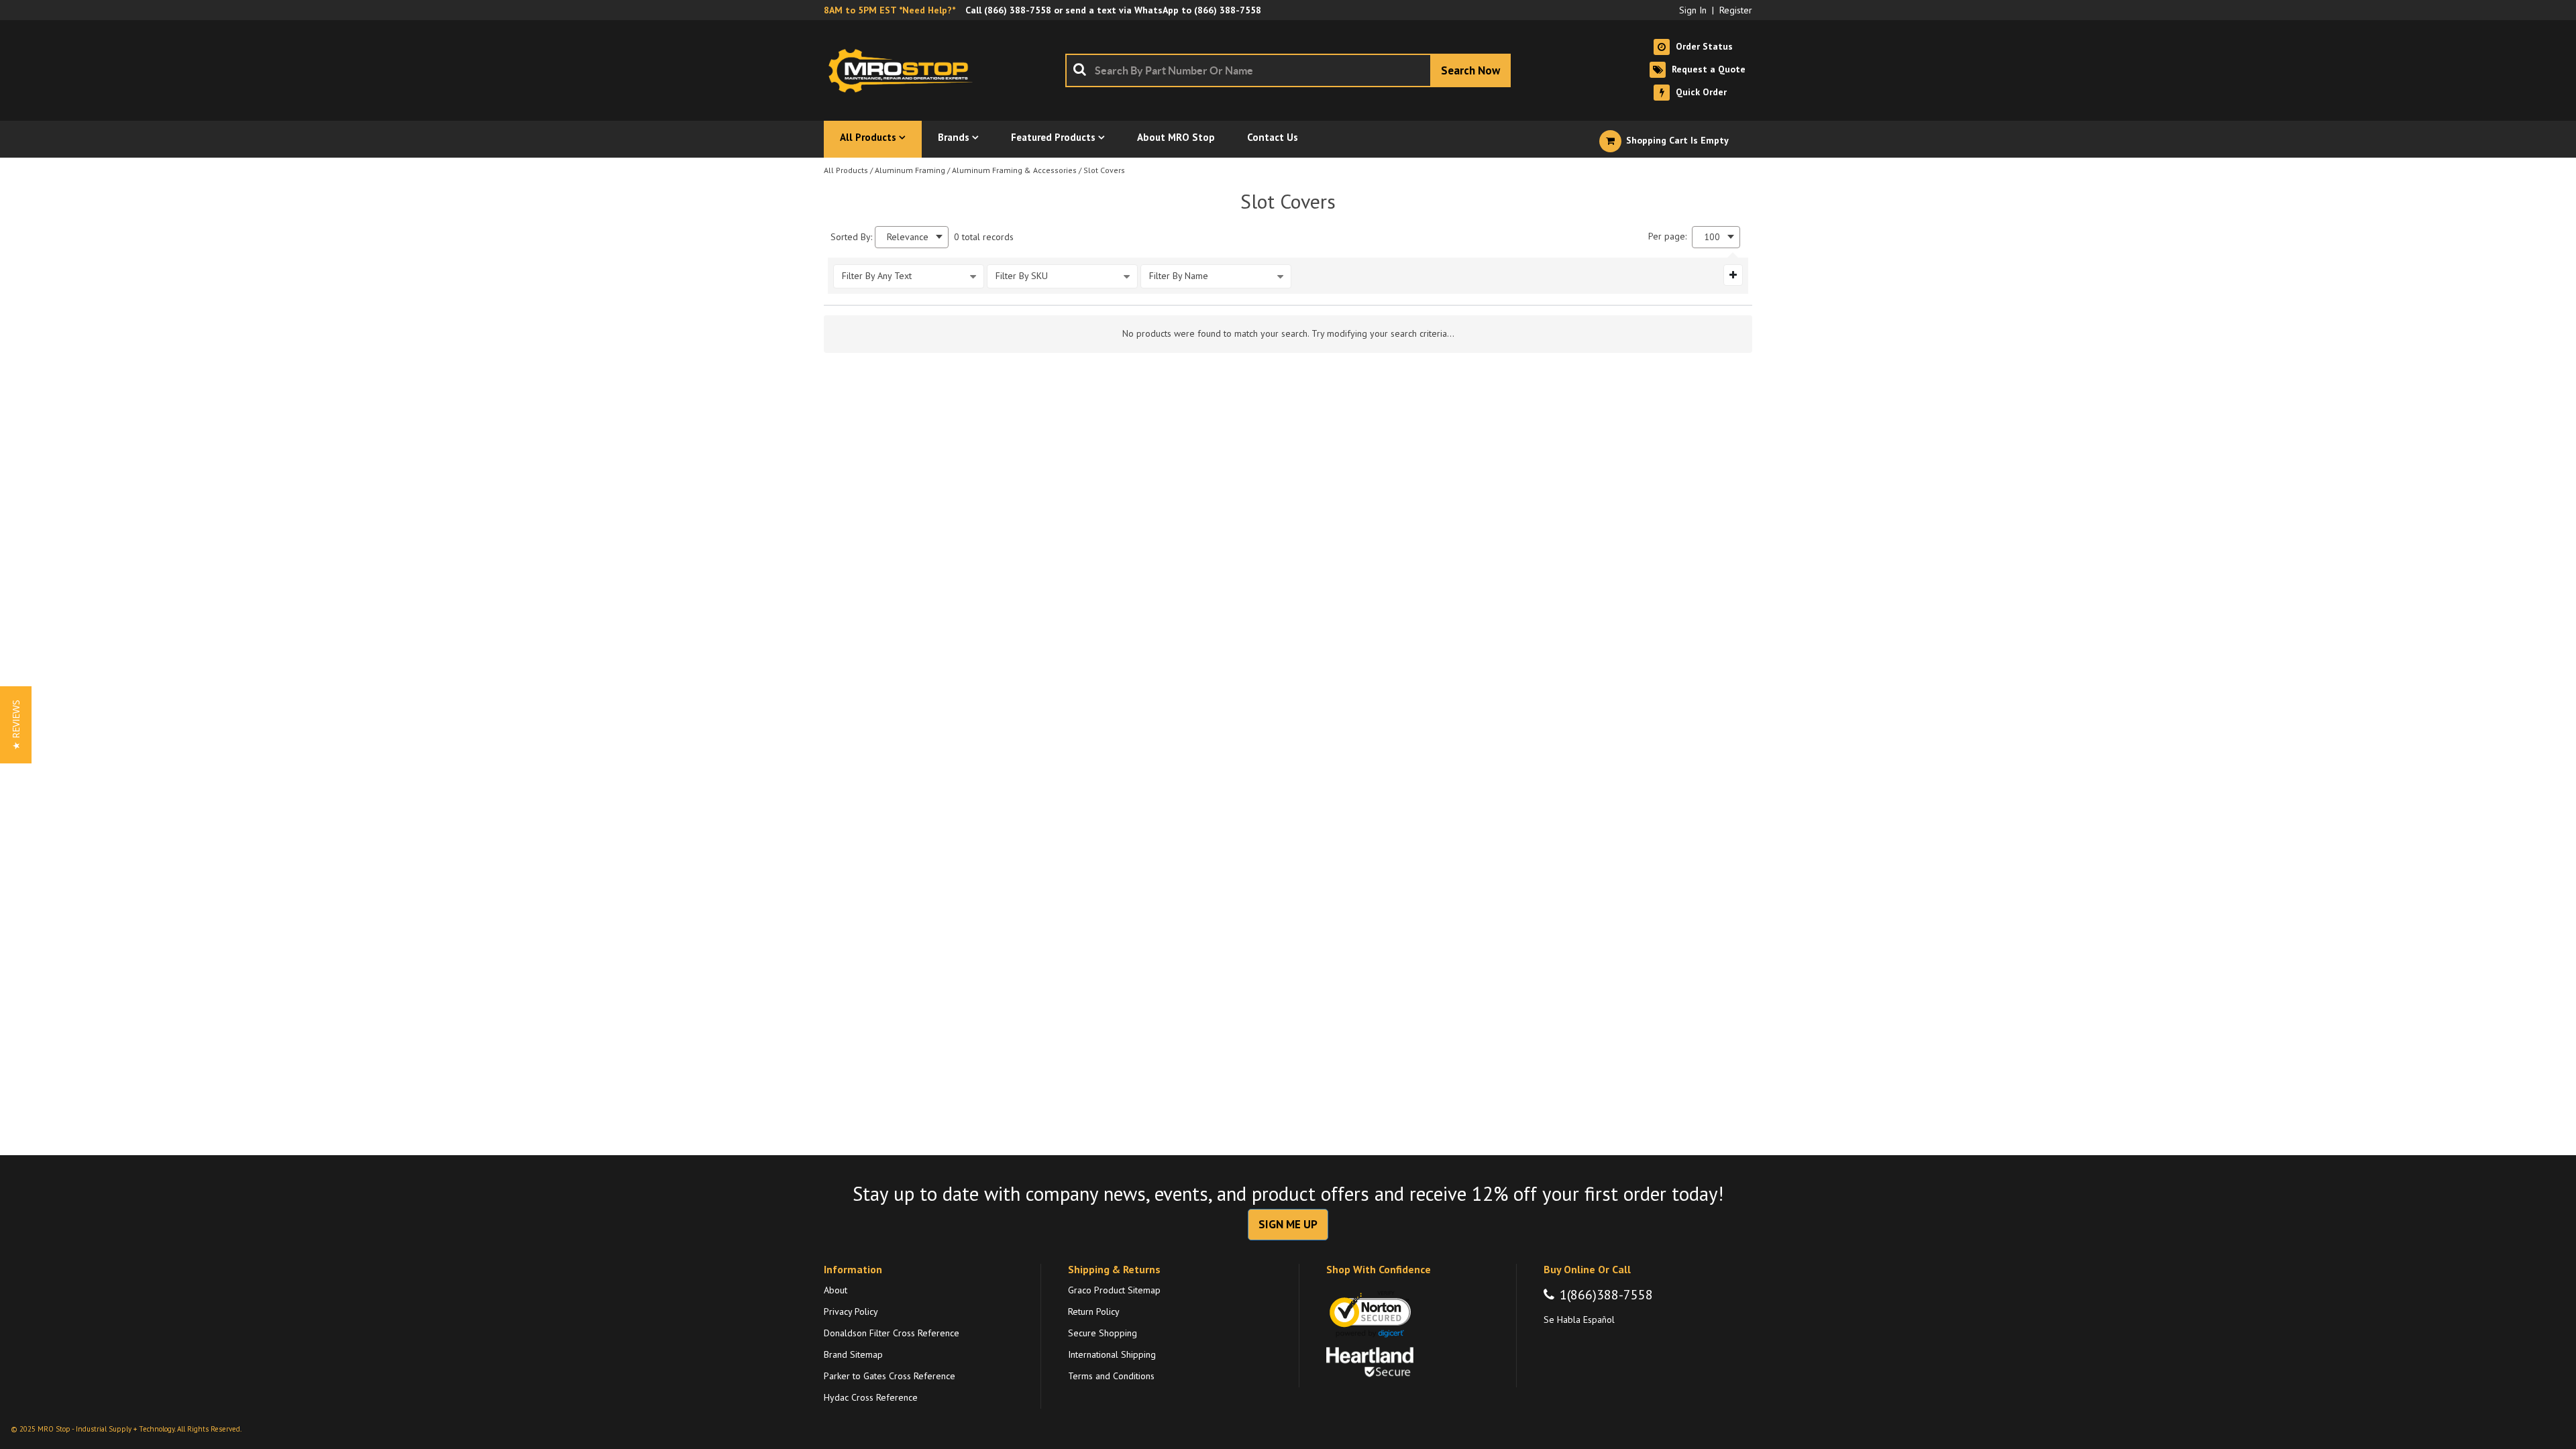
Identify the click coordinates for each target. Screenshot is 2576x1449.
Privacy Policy (851, 1311)
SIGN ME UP (1288, 1224)
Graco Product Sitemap (1114, 1290)
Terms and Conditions (1111, 1376)
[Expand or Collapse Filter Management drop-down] (1733, 275)
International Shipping (1112, 1354)
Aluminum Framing (910, 170)
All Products (846, 170)
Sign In (1693, 10)
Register (1736, 10)
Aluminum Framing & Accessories (1014, 170)
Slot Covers (1104, 170)
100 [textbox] (1712, 237)
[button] (16, 725)
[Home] (904, 70)
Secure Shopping (1103, 1333)
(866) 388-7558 (1018, 10)
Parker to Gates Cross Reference (890, 1376)
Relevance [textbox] (908, 237)
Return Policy (1094, 1311)
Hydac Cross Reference (871, 1397)
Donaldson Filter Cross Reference (892, 1333)
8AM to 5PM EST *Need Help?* (890, 10)
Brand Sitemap (853, 1354)
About (836, 1290)
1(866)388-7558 (1606, 1295)
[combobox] (1288, 70)
